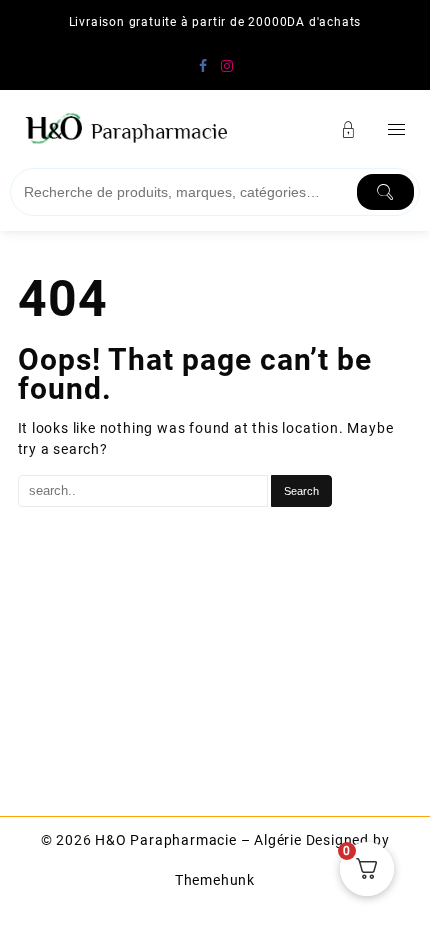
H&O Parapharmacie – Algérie (198, 840)
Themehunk (215, 880)
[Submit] (386, 192)
